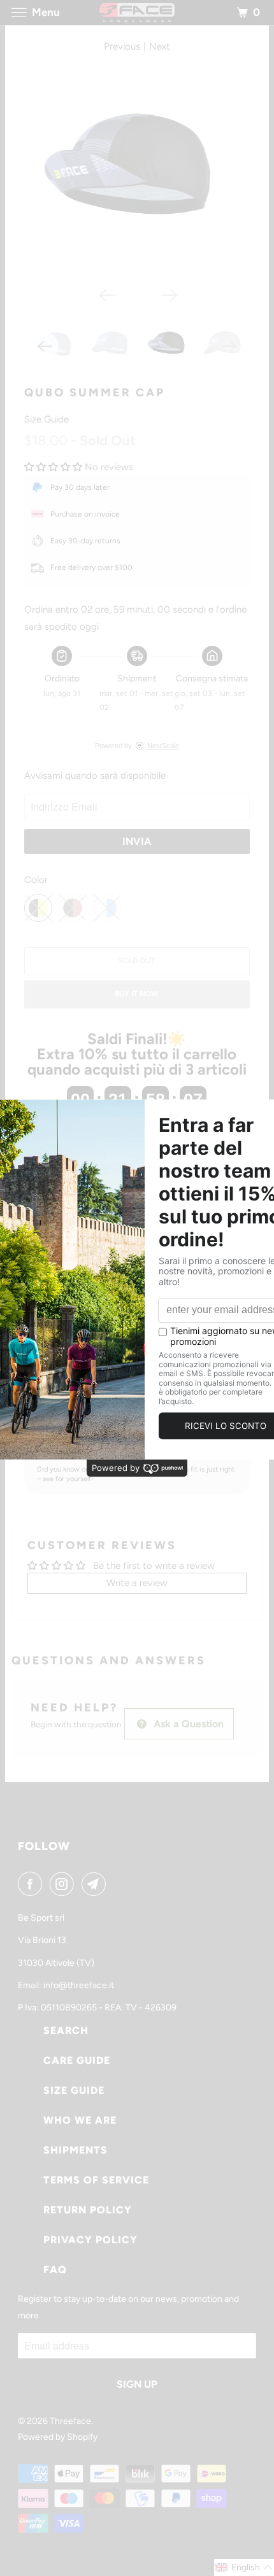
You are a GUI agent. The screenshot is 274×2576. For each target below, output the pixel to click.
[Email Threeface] (96, 1884)
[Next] (168, 295)
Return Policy (88, 2210)
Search (66, 2030)
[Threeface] (137, 12)
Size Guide (47, 419)
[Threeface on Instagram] (64, 1884)
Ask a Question (187, 1724)
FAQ (55, 2270)
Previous (122, 46)
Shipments (76, 2150)
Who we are (80, 2120)
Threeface (70, 2421)
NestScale (163, 746)
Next (160, 46)
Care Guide (77, 2060)
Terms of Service (96, 2180)
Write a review (137, 1583)
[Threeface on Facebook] (32, 1884)
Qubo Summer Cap (95, 393)
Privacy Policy (90, 2240)
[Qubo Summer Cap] (137, 168)
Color (36, 880)
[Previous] (106, 295)
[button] (53, 467)
